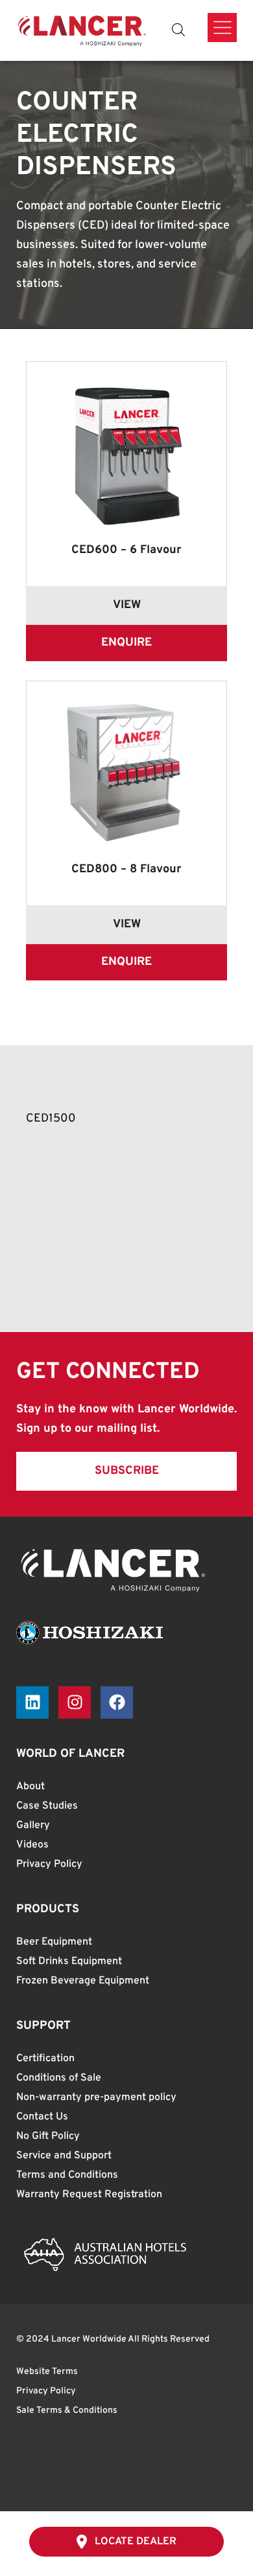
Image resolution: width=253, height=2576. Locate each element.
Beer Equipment (54, 1942)
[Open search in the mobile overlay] (178, 30)
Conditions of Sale (59, 2078)
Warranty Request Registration (89, 2195)
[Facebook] (117, 1702)
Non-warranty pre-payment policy (96, 2097)
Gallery (33, 1825)
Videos (32, 1845)
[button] (126, 1471)
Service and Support (64, 2156)
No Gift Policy (48, 2136)
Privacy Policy (49, 1864)
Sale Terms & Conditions (67, 2411)
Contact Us (42, 2117)
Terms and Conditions (67, 2175)
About (30, 1787)
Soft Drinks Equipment (69, 1961)
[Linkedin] (32, 1702)
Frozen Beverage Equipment (83, 1981)
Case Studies (47, 1806)
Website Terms (47, 2372)
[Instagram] (75, 1702)
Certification (45, 2059)
